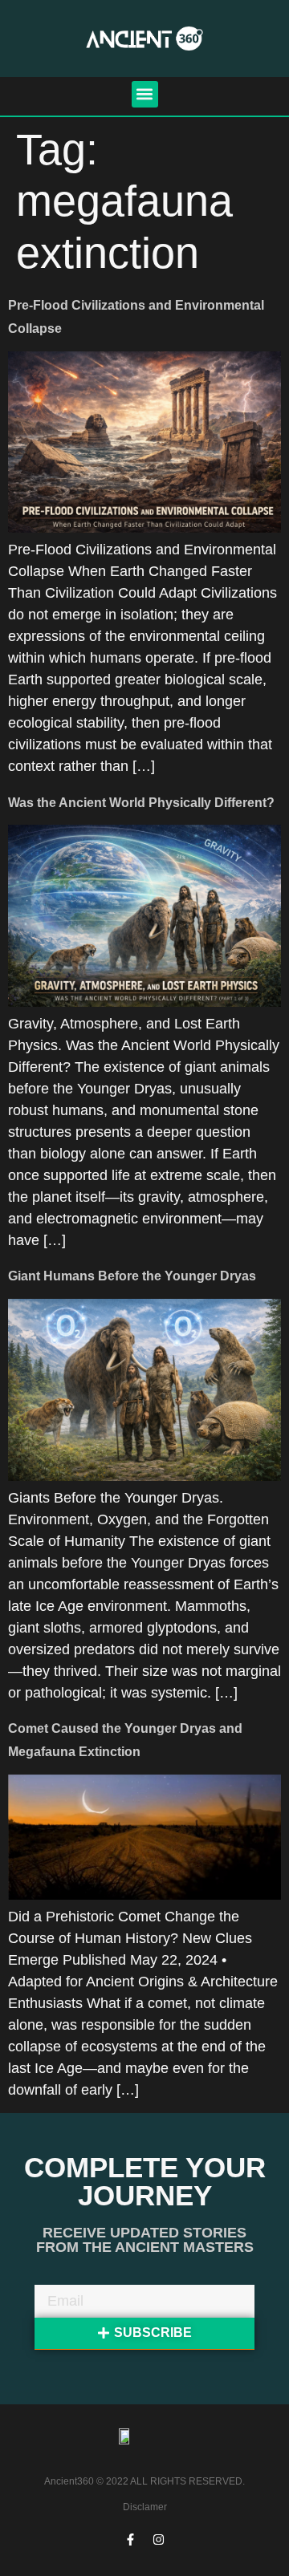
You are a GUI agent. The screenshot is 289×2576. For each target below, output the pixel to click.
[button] (145, 94)
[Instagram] (159, 2540)
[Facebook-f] (131, 2540)
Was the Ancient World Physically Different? (141, 803)
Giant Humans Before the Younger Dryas (132, 1276)
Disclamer (145, 2507)
